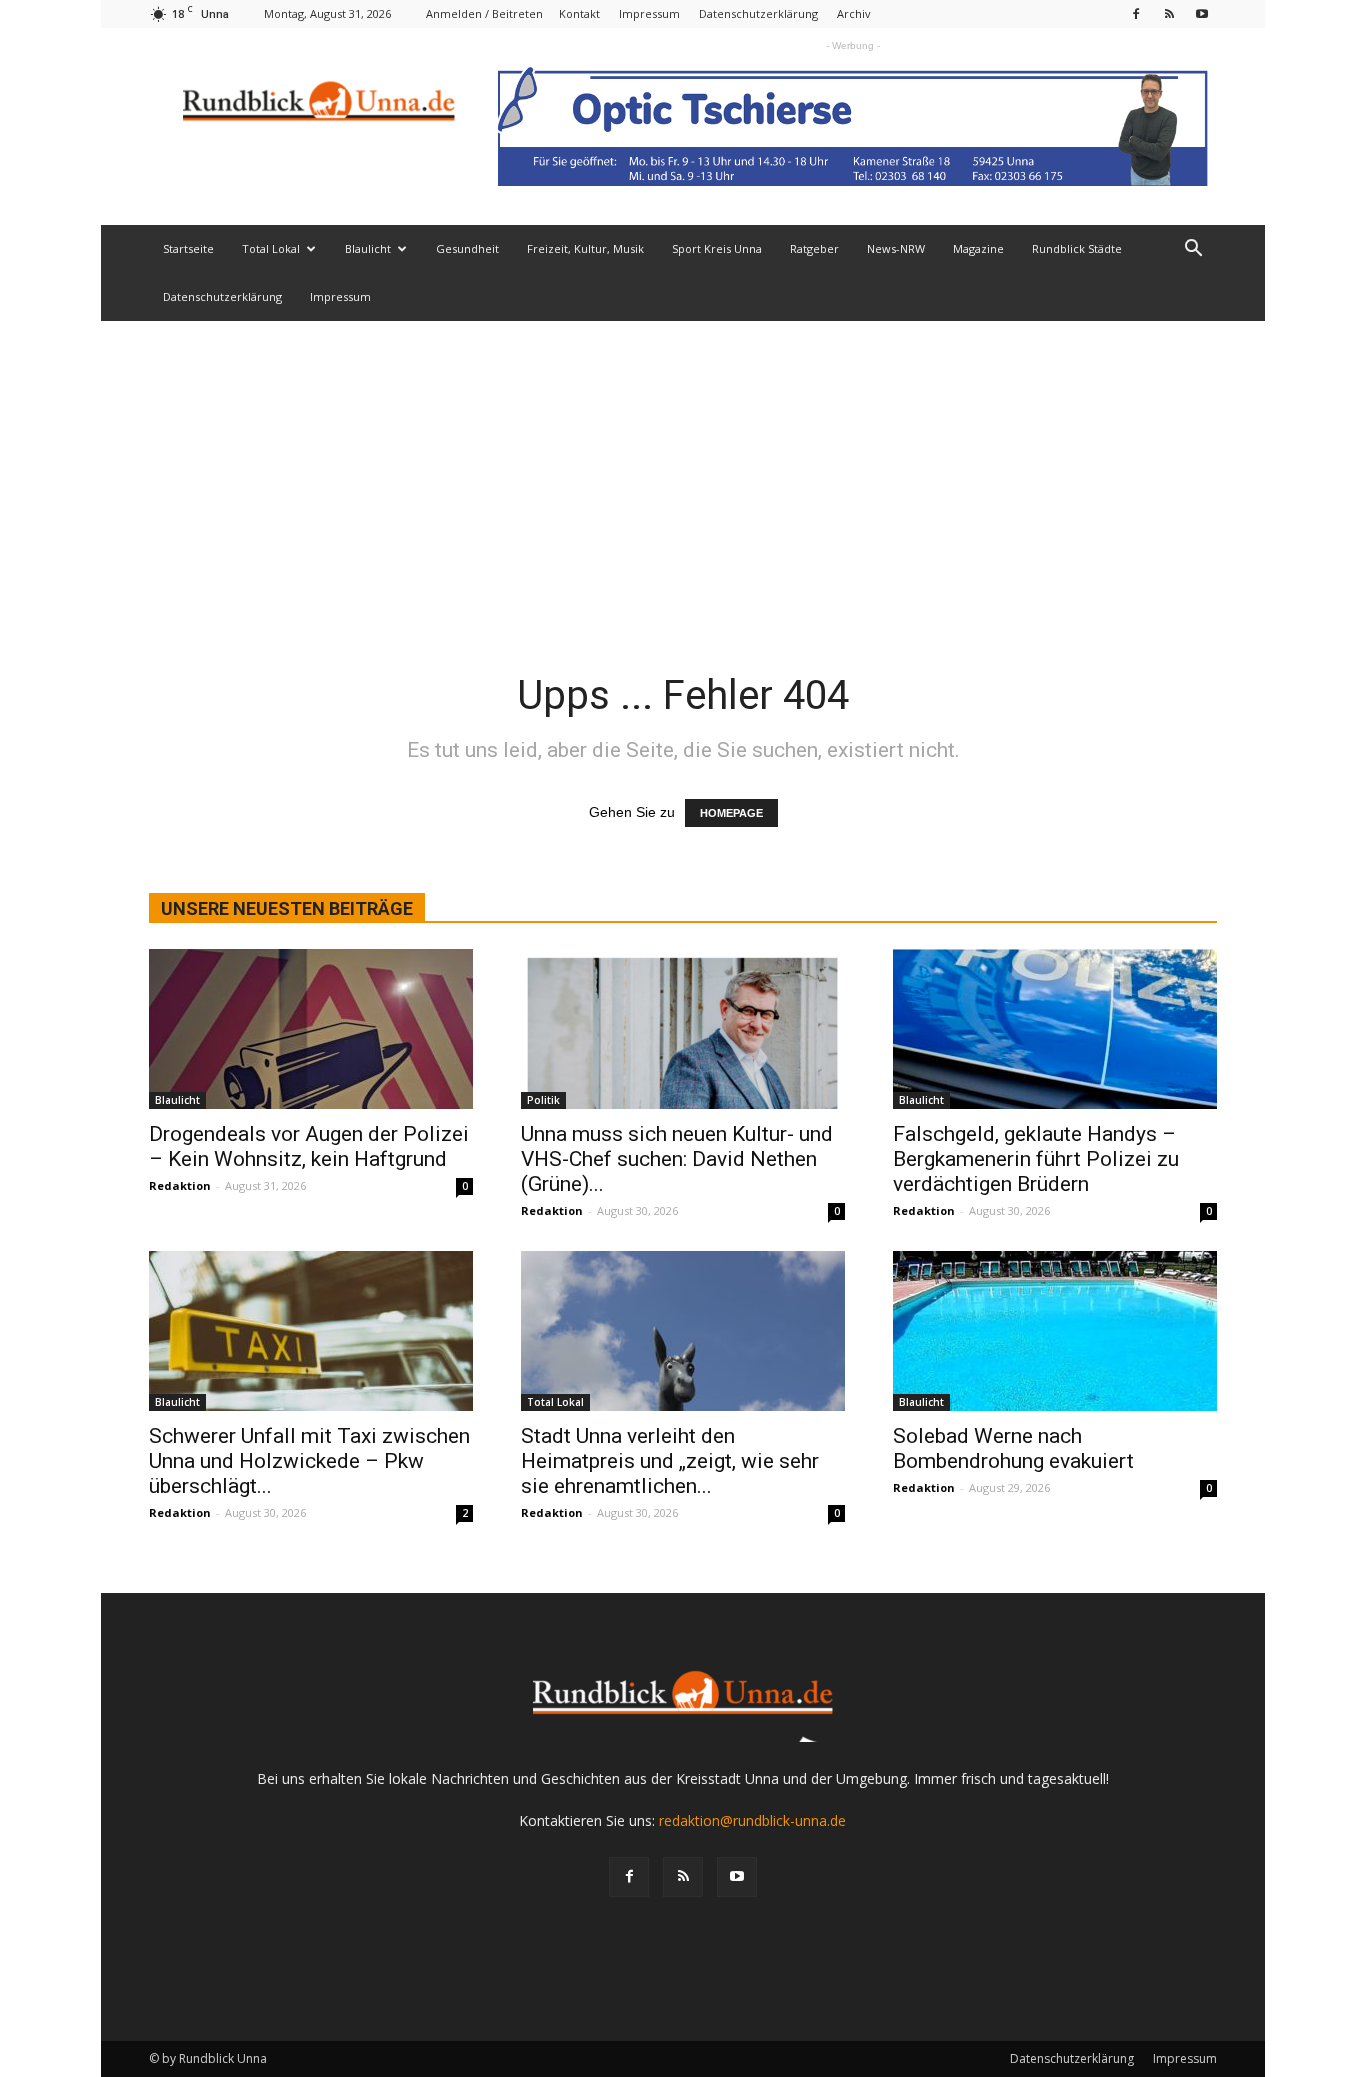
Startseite (188, 248)
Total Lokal (271, 248)
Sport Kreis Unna (717, 248)
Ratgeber (814, 248)
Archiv (854, 13)
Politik (543, 1100)
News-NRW (896, 248)
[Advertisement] (683, 471)
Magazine (978, 248)
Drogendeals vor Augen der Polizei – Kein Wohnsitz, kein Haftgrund (309, 1146)
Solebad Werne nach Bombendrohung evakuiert (1013, 1448)
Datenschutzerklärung (758, 13)
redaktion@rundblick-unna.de (752, 1820)
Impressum (649, 13)
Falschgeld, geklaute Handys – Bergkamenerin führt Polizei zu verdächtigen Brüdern (1036, 1159)
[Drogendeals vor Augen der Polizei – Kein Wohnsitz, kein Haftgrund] (311, 1029)
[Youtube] (1202, 13)
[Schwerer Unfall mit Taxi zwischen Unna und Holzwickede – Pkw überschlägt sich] (311, 1331)
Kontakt (579, 13)
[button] (1193, 250)
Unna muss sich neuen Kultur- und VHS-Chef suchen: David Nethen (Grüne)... (677, 1159)
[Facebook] (1136, 13)
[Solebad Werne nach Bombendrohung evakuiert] (1055, 1331)
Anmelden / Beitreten (484, 13)
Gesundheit (467, 248)
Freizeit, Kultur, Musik (585, 248)
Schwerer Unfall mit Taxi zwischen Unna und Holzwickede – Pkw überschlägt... (309, 1461)
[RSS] (1169, 13)
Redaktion (180, 1185)
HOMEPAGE (731, 813)
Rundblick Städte (1077, 248)
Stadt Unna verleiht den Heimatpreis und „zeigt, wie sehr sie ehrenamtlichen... (670, 1461)
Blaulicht (368, 248)
